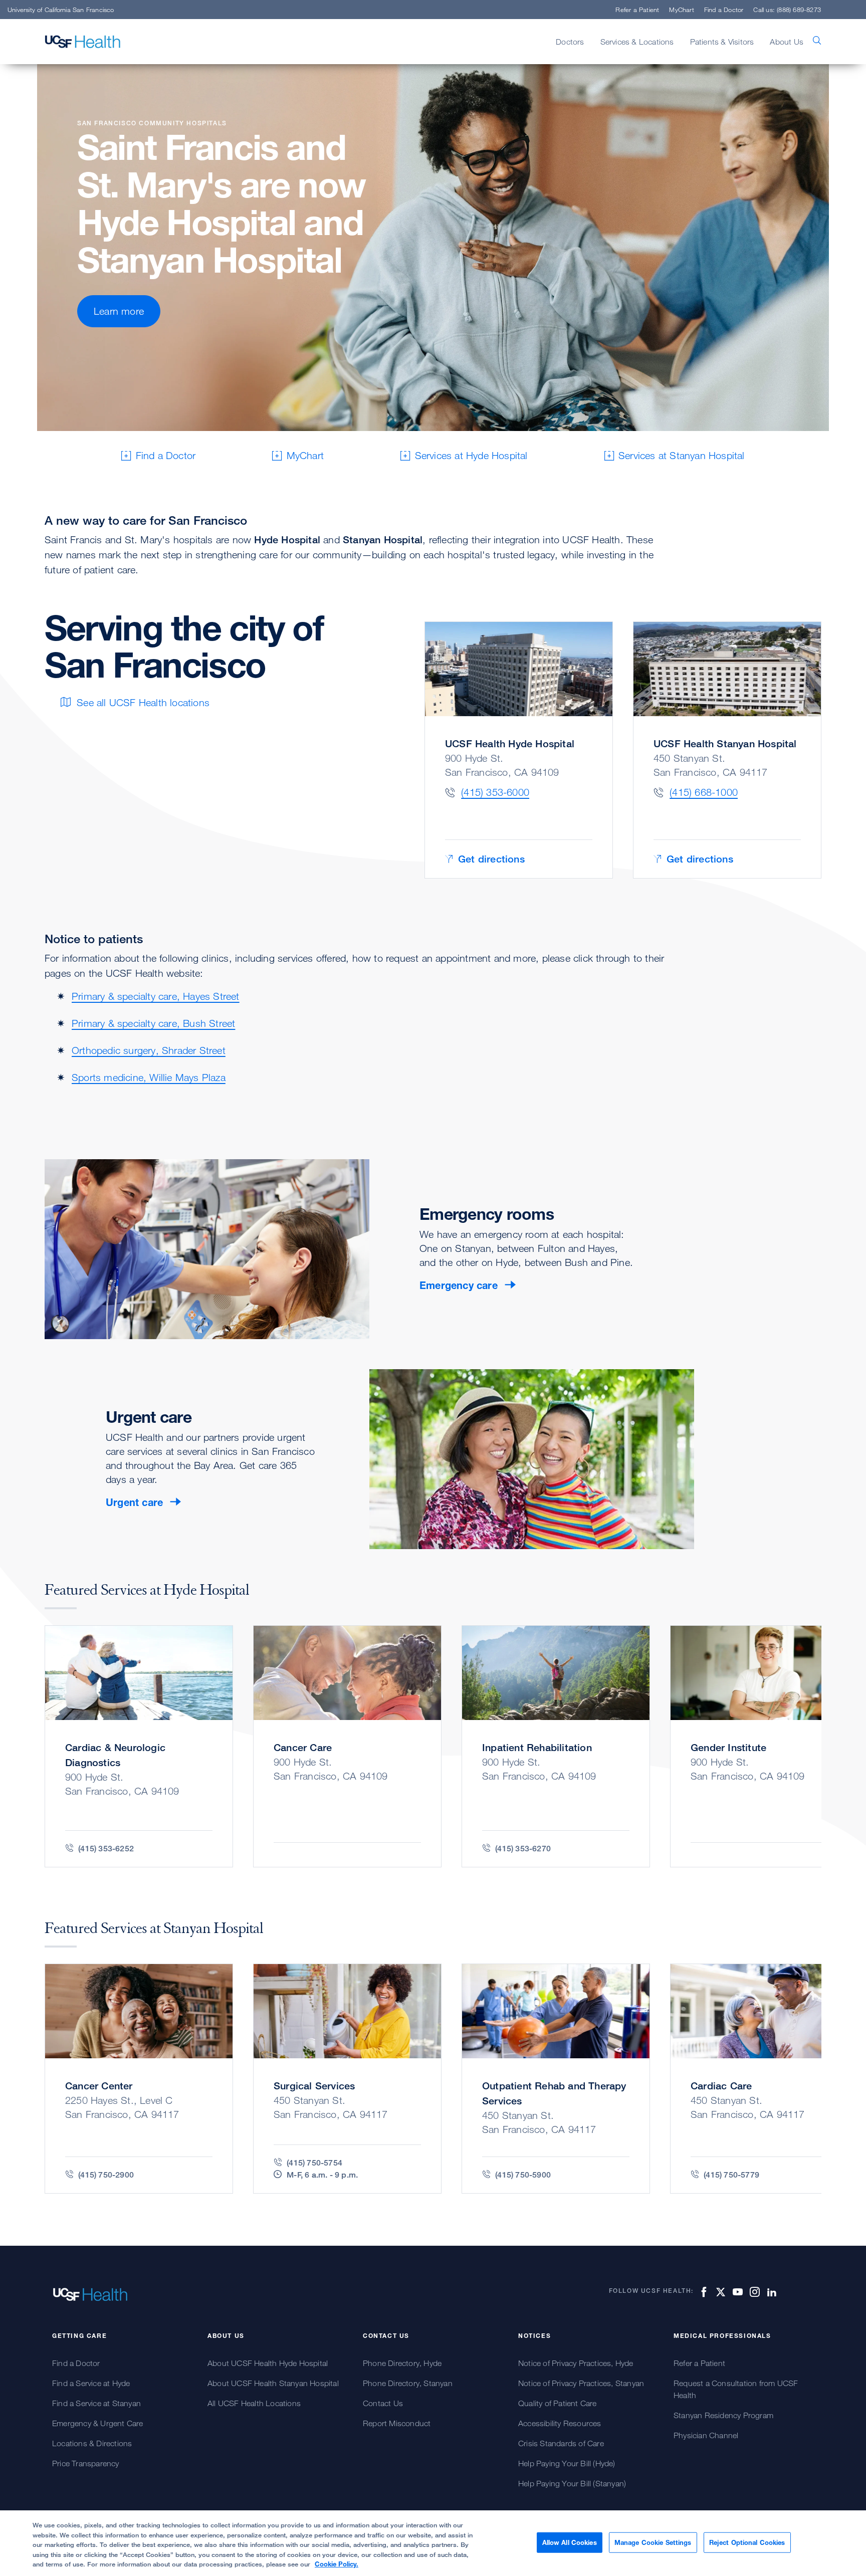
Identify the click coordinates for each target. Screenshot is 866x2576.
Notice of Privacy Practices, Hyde (576, 2363)
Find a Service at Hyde (91, 2383)
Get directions (491, 859)
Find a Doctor (724, 10)
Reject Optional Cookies (747, 2542)
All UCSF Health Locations (254, 2403)
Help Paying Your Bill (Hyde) (567, 2463)
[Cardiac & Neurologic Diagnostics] (139, 1746)
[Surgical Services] (347, 2079)
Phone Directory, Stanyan (408, 2383)
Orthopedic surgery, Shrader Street (149, 1050)
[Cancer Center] (139, 2079)
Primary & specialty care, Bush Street (153, 1023)
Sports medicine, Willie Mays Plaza (149, 1077)
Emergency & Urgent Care (98, 2423)
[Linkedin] (770, 2292)
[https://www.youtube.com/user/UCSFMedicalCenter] (736, 2292)
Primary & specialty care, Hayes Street (156, 996)
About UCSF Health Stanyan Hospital (273, 2383)
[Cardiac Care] (764, 2079)
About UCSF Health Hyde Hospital (268, 2363)
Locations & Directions (92, 2443)
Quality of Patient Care (558, 2403)
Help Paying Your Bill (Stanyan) (572, 2483)
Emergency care (459, 1285)
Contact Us (383, 2403)
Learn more (119, 311)
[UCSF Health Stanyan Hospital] (727, 750)
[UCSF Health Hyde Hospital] (519, 750)
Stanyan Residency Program (723, 2415)
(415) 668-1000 (704, 792)
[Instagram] (753, 2292)
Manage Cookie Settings (653, 2542)
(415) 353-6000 (495, 792)
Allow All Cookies (570, 2542)
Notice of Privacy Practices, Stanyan (581, 2383)
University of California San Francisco (61, 10)
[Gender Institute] (764, 1746)
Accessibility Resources (560, 2423)
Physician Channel (706, 2435)
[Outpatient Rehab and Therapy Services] (556, 2079)
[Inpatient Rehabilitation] (556, 1746)
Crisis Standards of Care (561, 2443)
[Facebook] (702, 2292)
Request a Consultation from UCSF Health (736, 2389)
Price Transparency (86, 2463)
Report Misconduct (397, 2423)
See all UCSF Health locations (143, 702)
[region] (433, 2543)
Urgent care (134, 1502)
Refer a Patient (637, 10)
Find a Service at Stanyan (96, 2403)
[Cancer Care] (347, 1746)
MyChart (681, 10)
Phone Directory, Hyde (402, 2363)
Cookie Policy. (337, 2564)
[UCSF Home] (83, 42)
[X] (719, 2292)
